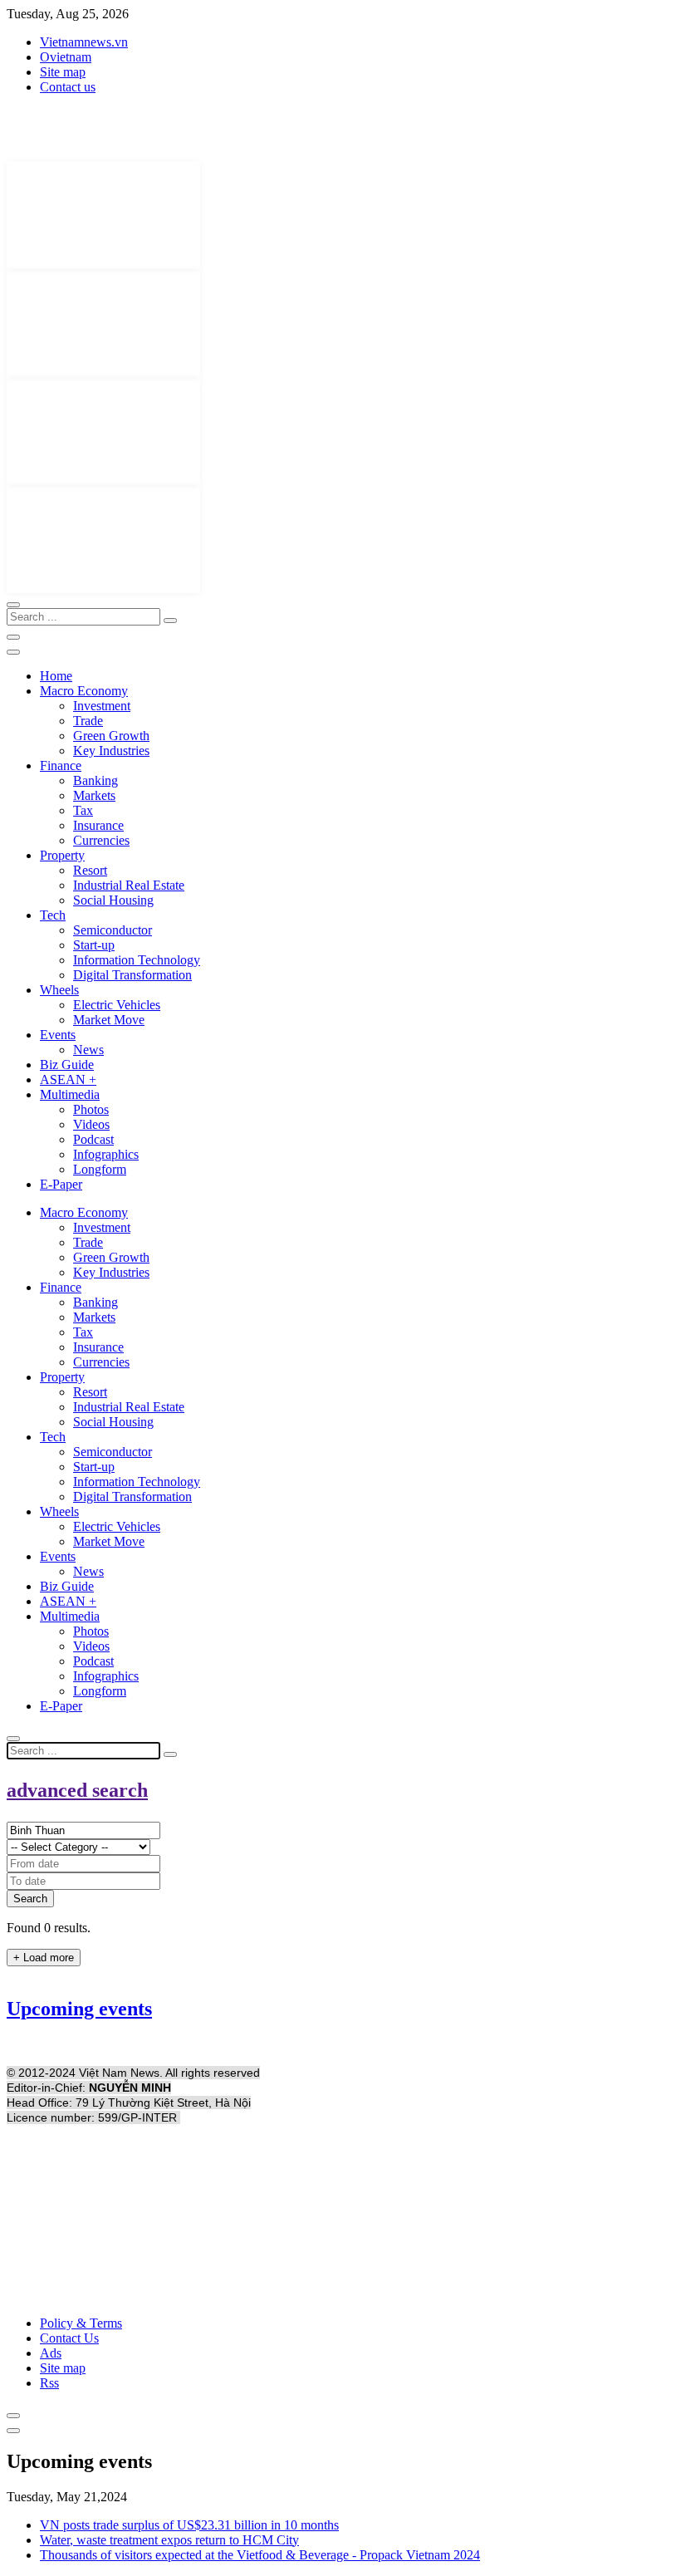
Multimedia (70, 1094)
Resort (90, 870)
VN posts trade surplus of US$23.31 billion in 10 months (189, 2525)
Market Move (109, 1020)
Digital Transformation (132, 975)
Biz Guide (67, 1065)
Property (62, 855)
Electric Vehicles (117, 1005)
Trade (88, 721)
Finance (61, 765)
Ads (51, 2353)
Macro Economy (84, 691)
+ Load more (44, 1958)
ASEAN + (68, 1079)
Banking (96, 780)
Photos (91, 1109)
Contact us (68, 87)
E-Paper (61, 1184)
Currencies (101, 840)
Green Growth (111, 736)
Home (56, 676)
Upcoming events (79, 2009)
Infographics (106, 1154)
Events (58, 1035)
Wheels (59, 990)
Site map (63, 72)
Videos (91, 1124)
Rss (49, 2383)
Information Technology (137, 960)
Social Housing (113, 900)
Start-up (94, 945)
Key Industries (111, 751)
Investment (102, 706)
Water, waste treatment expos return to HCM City (169, 2540)
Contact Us (69, 2338)
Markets (94, 795)
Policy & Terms (81, 2323)
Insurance (98, 825)
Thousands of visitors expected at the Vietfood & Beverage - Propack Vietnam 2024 (260, 2555)
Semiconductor (113, 930)
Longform (100, 1169)
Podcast (93, 1139)
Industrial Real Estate (129, 885)
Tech (53, 915)
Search (30, 1899)
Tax (83, 810)
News (88, 1050)
